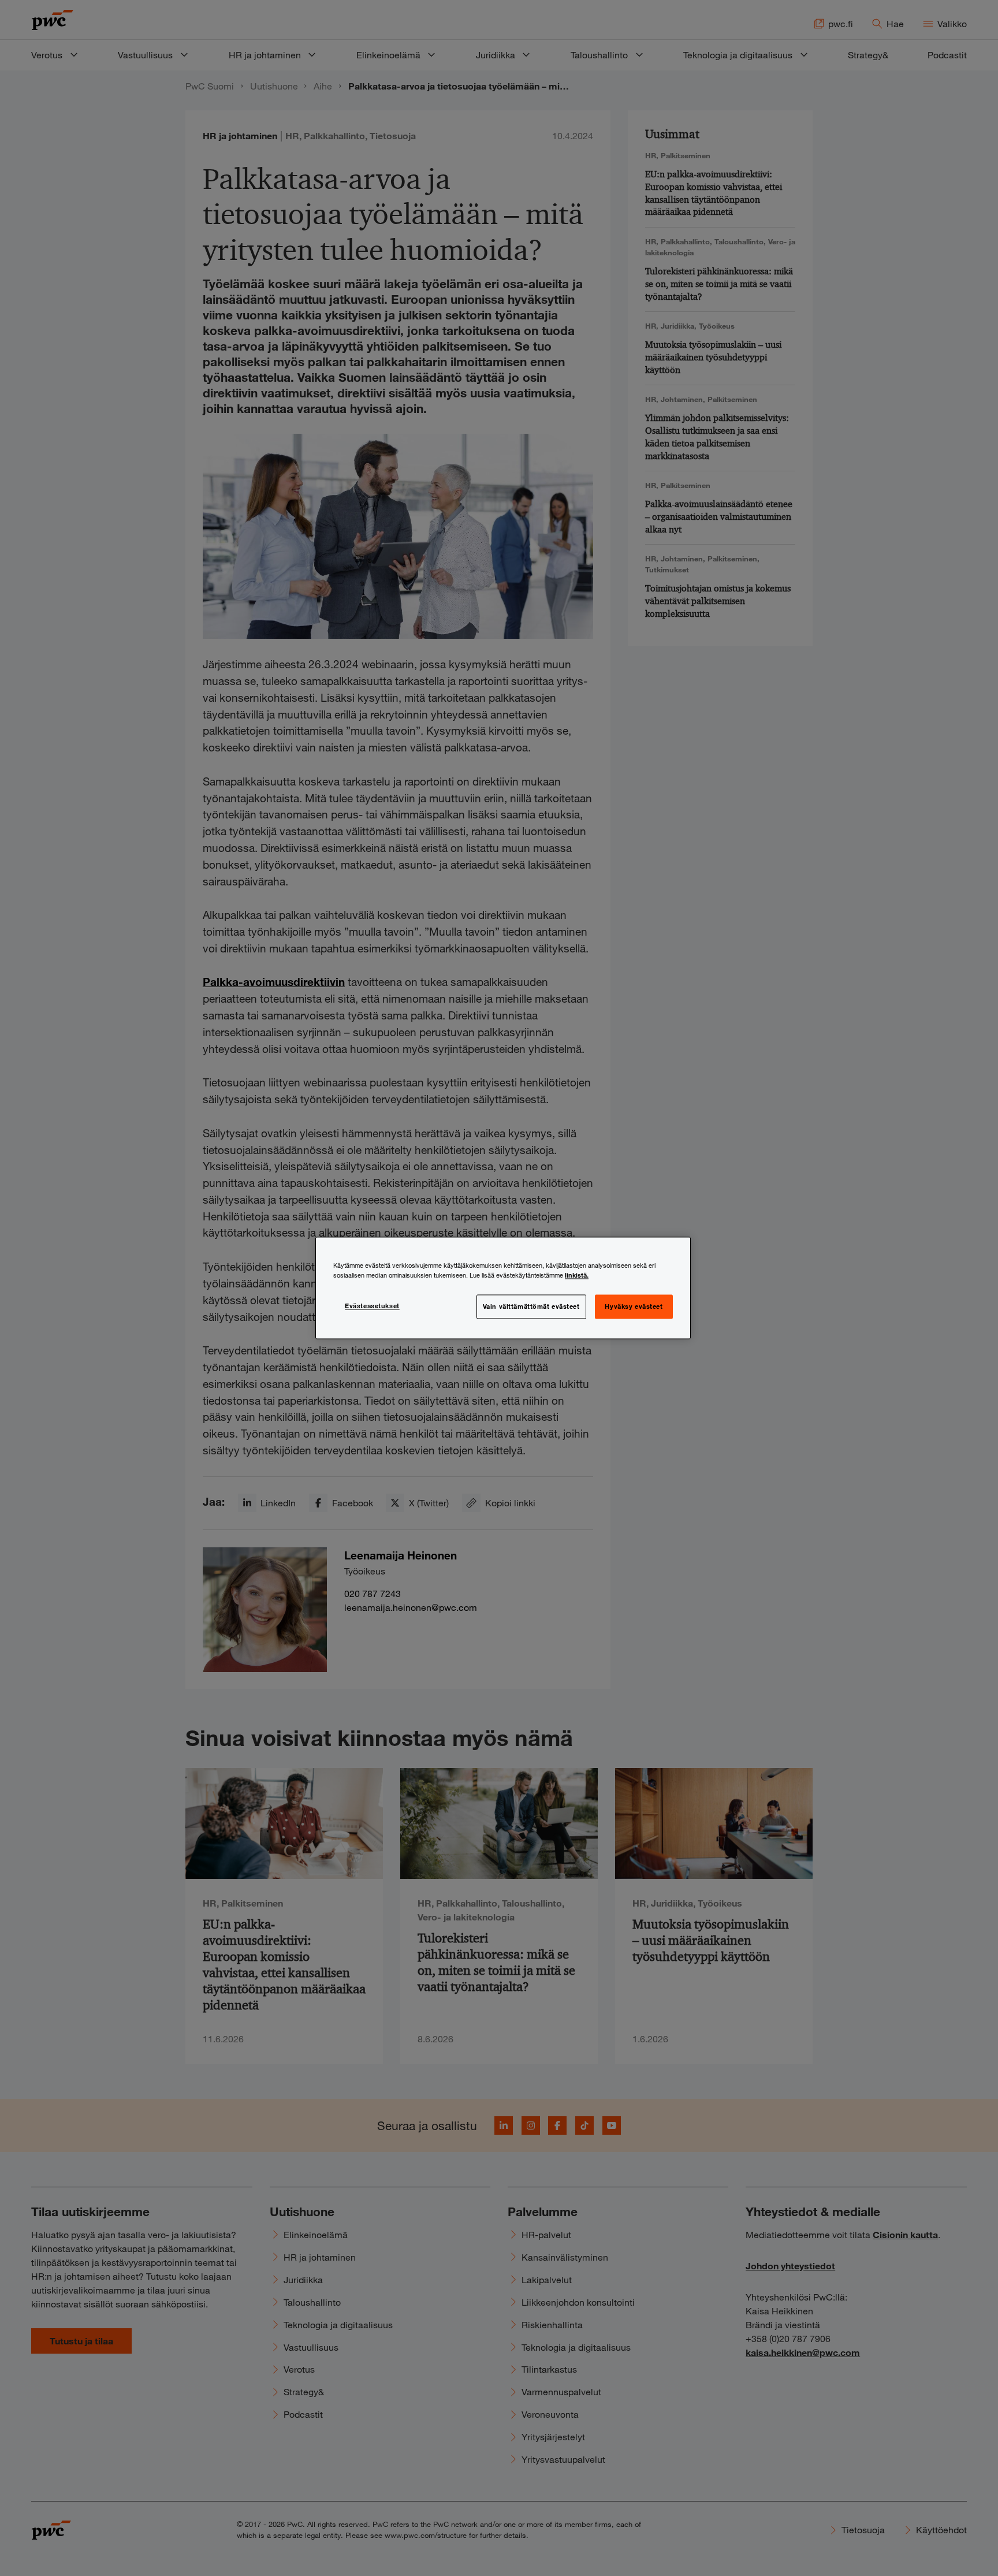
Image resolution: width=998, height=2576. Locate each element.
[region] (503, 1288)
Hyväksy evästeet (634, 1306)
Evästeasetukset (372, 1306)
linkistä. (577, 1275)
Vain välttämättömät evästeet (531, 1306)
